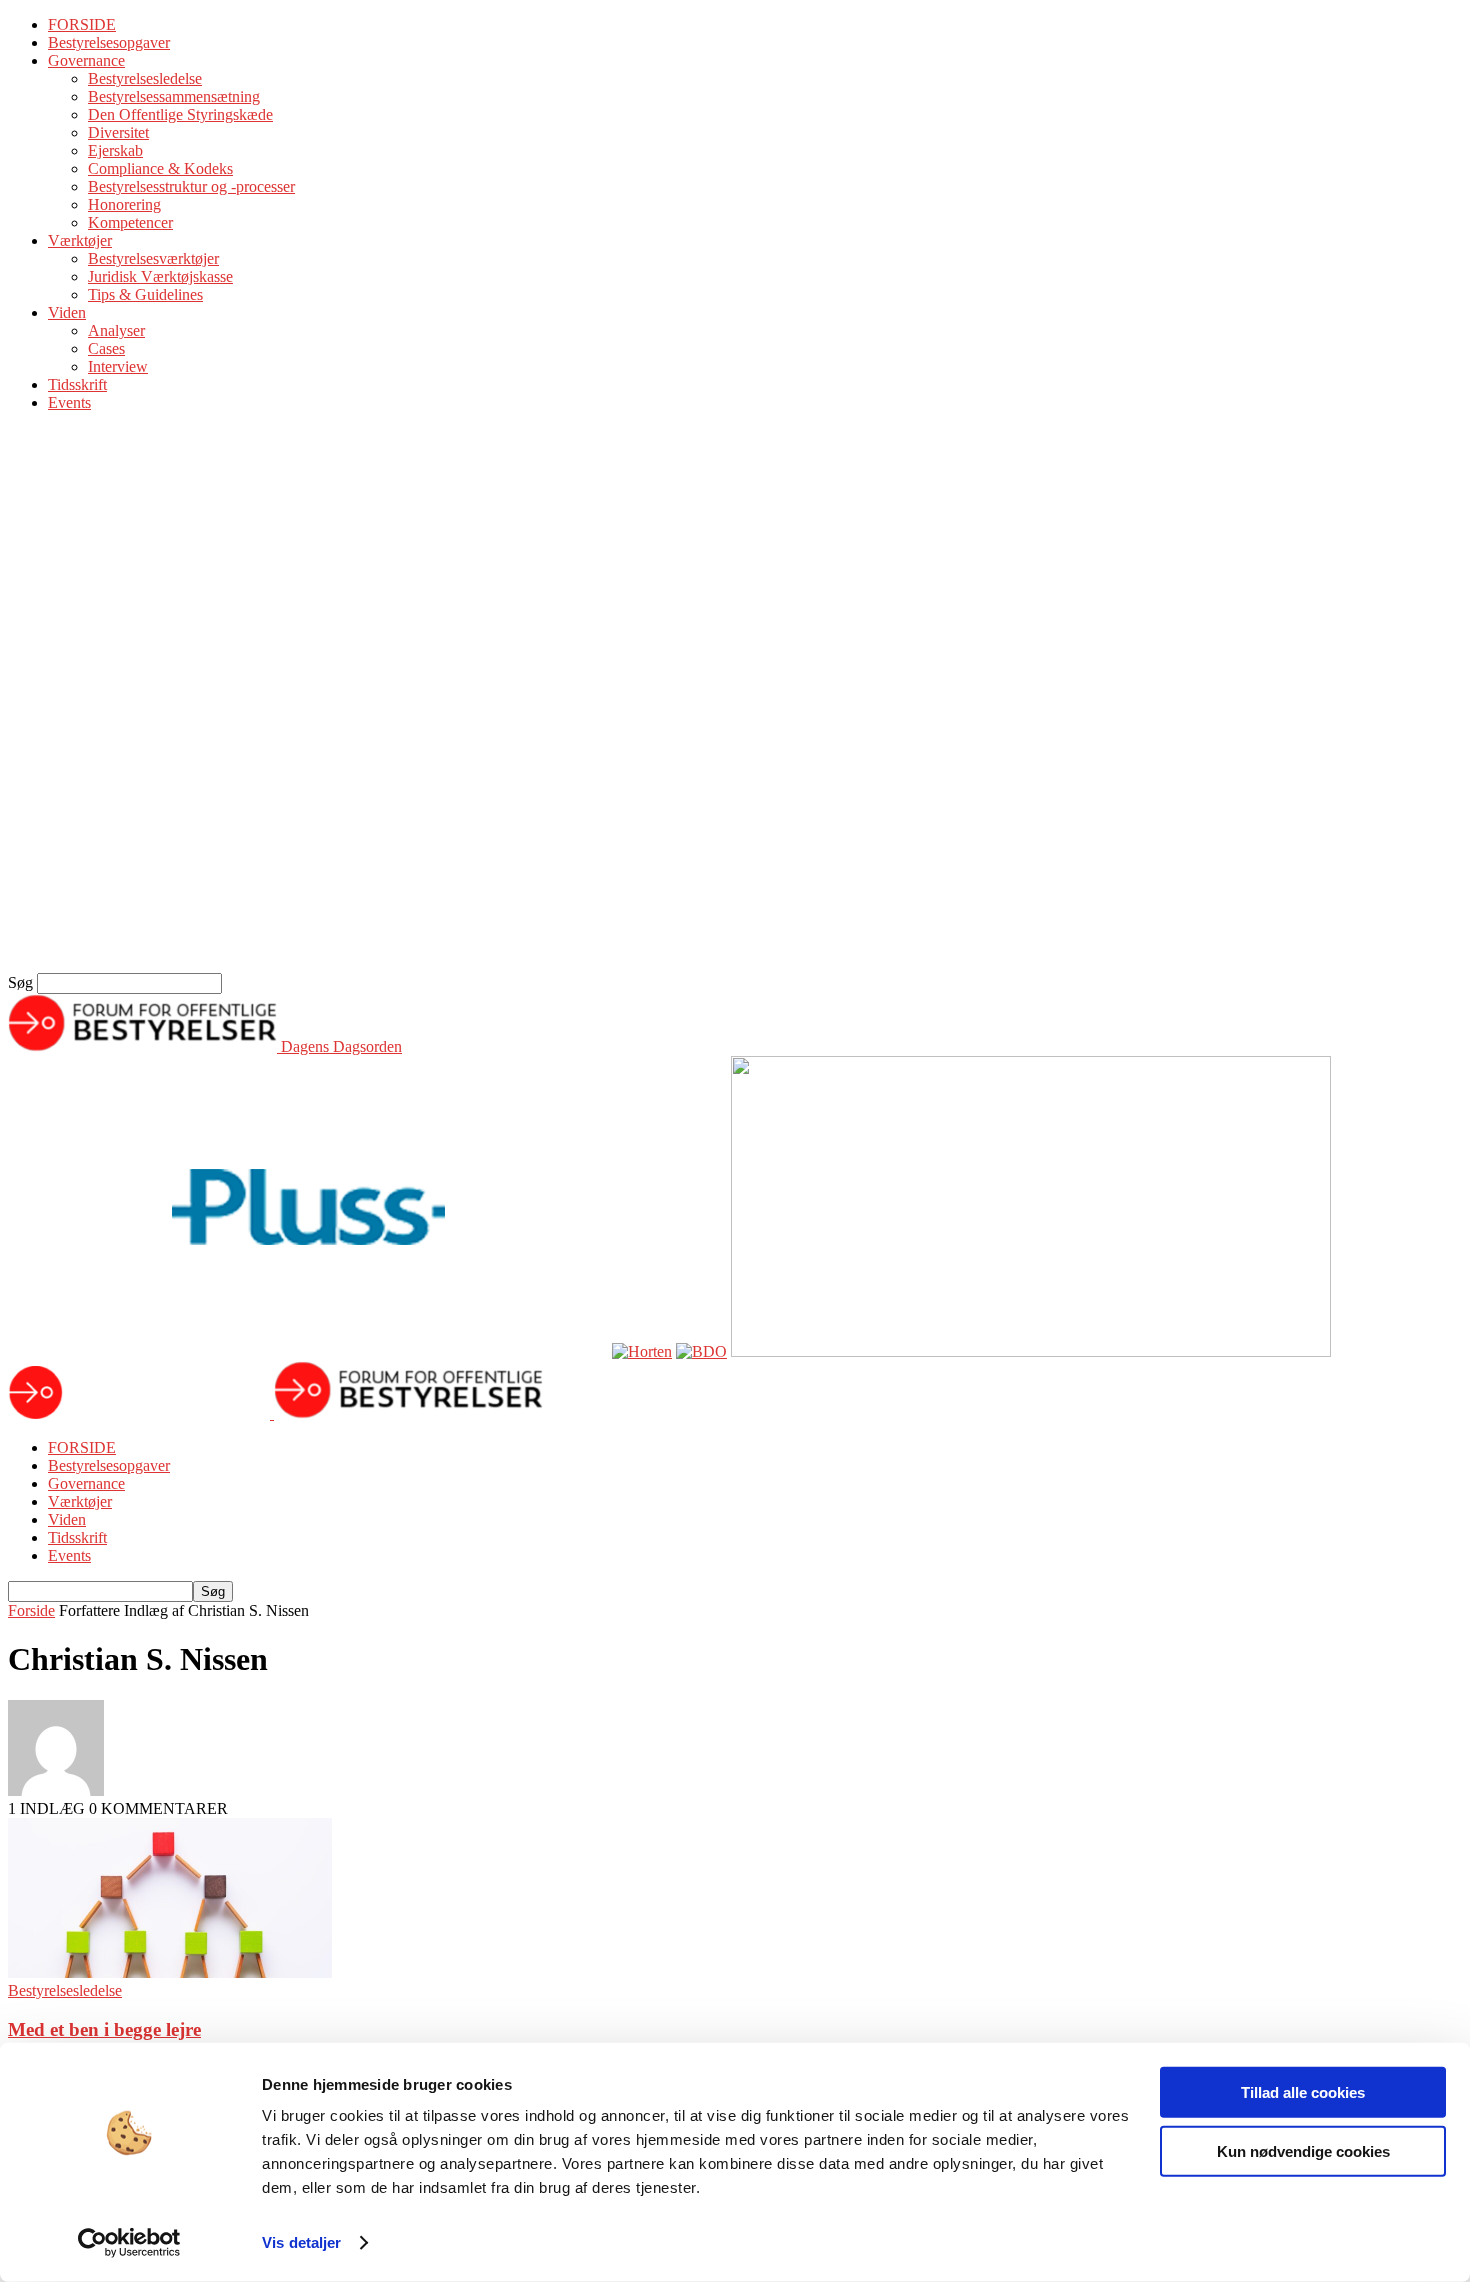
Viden (67, 312)
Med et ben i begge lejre (104, 2029)
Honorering (124, 204)
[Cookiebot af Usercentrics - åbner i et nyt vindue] (129, 2243)
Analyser (116, 330)
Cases (106, 348)
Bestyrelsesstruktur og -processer (191, 186)
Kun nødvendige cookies (1303, 2150)
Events (69, 402)
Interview (118, 366)
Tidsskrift (77, 384)
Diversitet (118, 132)
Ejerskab (115, 150)
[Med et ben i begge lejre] (170, 1972)
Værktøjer (80, 240)
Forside (31, 1610)
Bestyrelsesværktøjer (153, 258)
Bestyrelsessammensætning (174, 96)
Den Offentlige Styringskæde (180, 114)
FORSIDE (82, 24)
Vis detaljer (301, 2242)
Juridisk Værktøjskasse (160, 276)
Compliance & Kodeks (160, 168)
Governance (86, 60)
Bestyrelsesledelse (145, 78)
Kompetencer (130, 222)
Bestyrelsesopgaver (109, 42)
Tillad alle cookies (1303, 2092)
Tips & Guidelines (145, 294)
